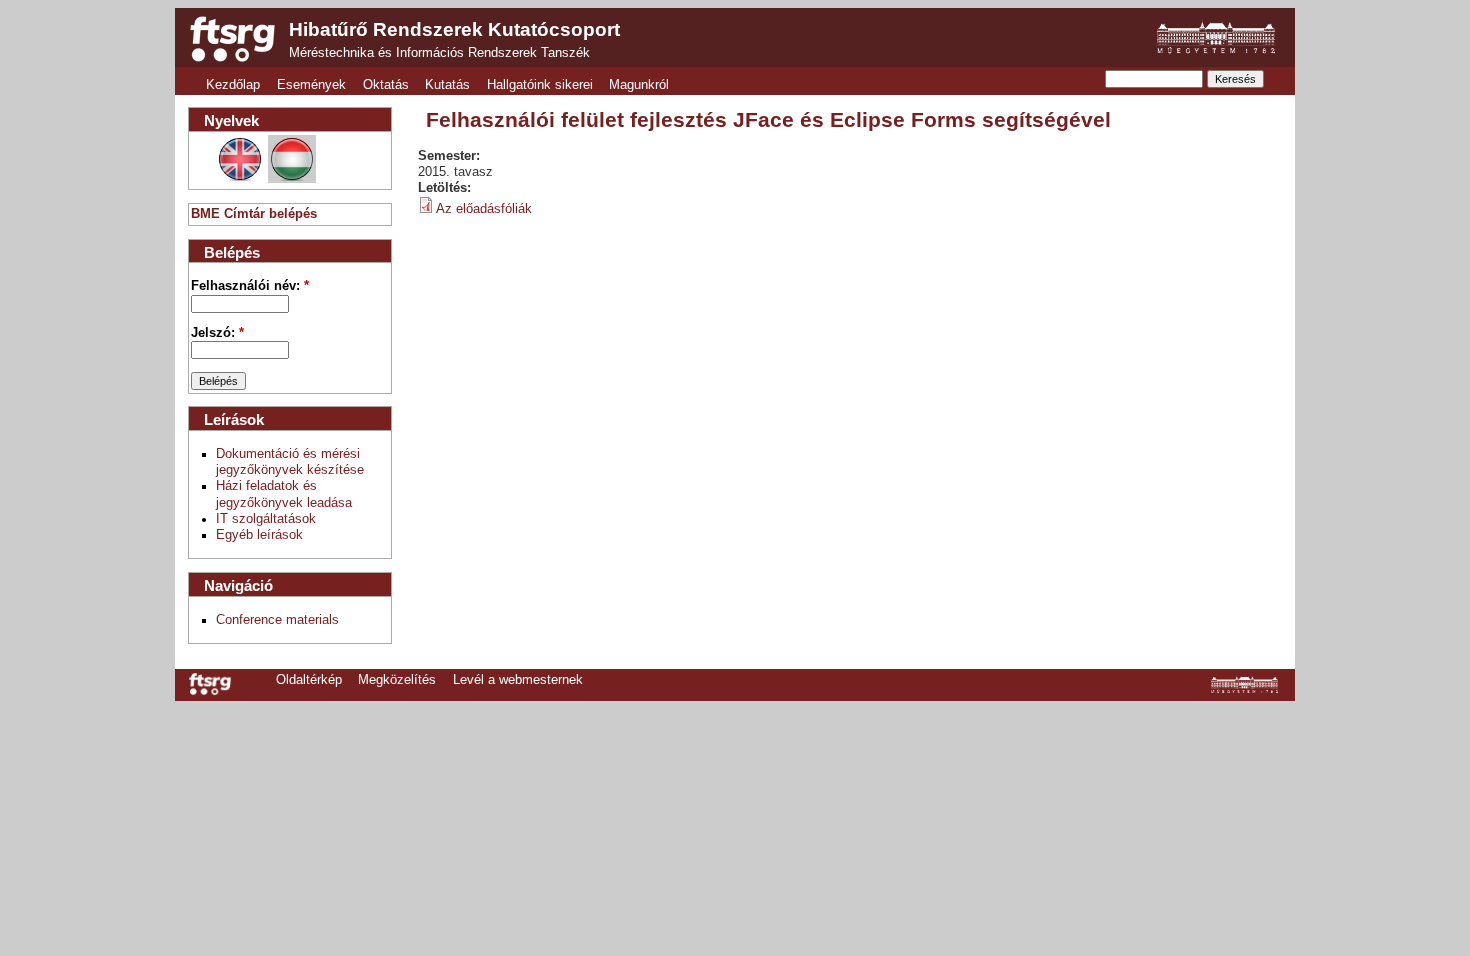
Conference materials (277, 620)
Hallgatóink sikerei (540, 85)
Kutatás (447, 85)
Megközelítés (397, 680)
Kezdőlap (233, 85)
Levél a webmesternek (518, 680)
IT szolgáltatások (266, 519)
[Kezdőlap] (232, 39)
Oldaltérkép (309, 680)
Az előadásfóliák (484, 209)
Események (311, 85)
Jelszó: (217, 333)
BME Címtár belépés (254, 214)
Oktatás (386, 85)
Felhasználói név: (250, 286)
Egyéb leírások (259, 535)
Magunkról (639, 85)
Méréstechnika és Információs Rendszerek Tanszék (439, 53)
